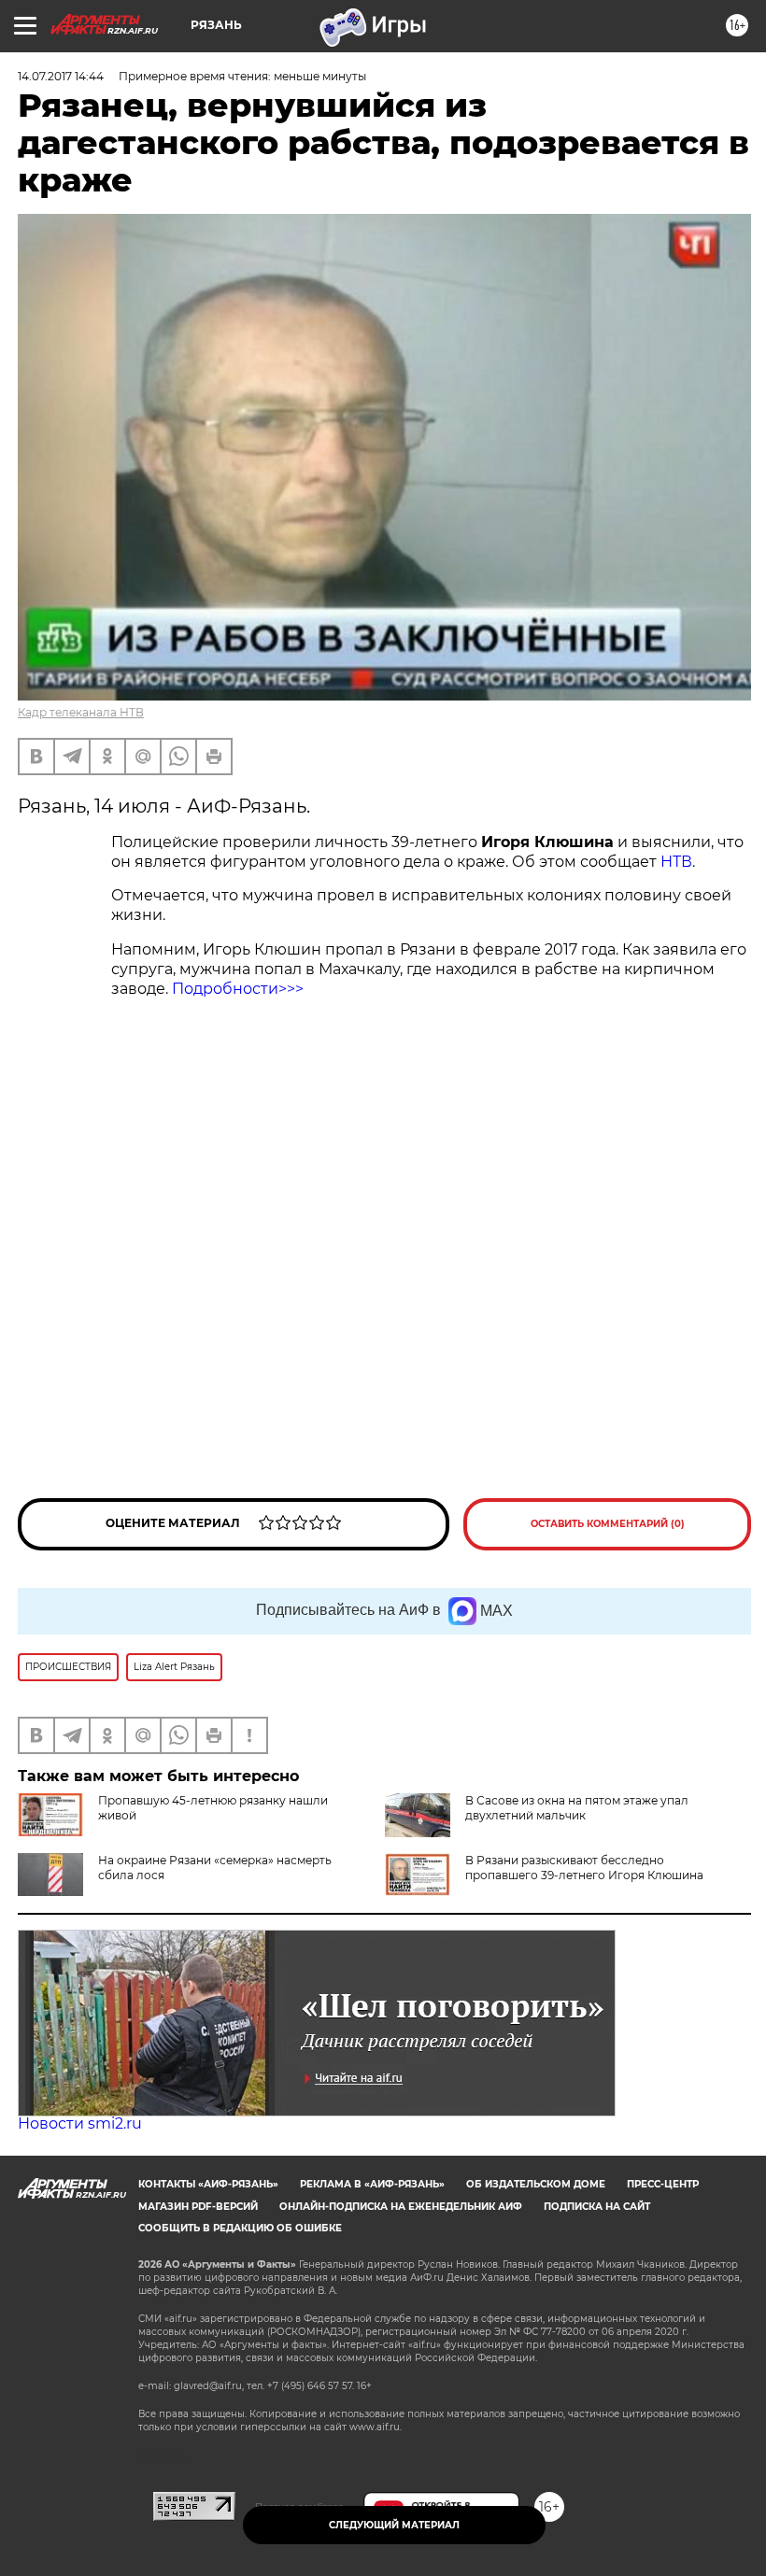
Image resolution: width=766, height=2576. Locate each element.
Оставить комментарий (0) (608, 1524)
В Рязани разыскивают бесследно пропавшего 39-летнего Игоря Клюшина (584, 1868)
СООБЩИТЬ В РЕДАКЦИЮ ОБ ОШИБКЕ (240, 2228)
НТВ (676, 862)
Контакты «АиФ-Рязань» (208, 2184)
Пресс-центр (663, 2184)
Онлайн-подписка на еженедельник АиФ (401, 2207)
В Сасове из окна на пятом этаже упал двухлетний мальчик (577, 1808)
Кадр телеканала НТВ (81, 712)
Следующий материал (394, 2525)
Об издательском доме (536, 2184)
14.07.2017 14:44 (61, 76)
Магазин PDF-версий (198, 2207)
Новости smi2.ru (80, 2123)
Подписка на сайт (597, 2207)
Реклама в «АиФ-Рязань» (372, 2184)
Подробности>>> (238, 989)
